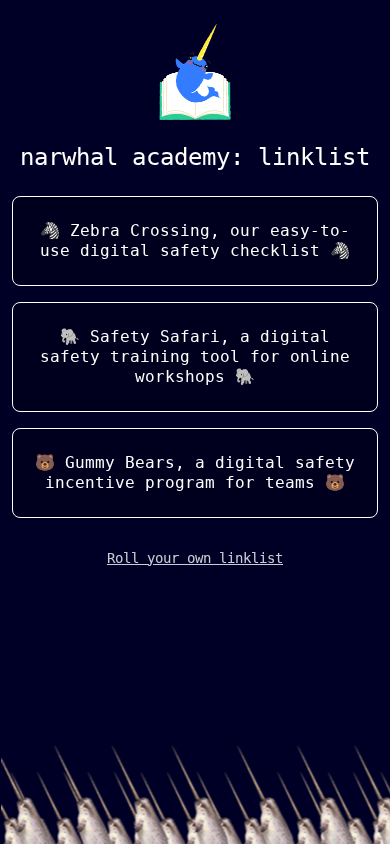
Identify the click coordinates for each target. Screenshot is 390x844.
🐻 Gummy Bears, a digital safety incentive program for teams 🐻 (195, 472)
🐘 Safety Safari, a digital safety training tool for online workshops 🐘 (195, 356)
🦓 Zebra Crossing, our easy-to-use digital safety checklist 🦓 (195, 240)
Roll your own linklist (195, 558)
